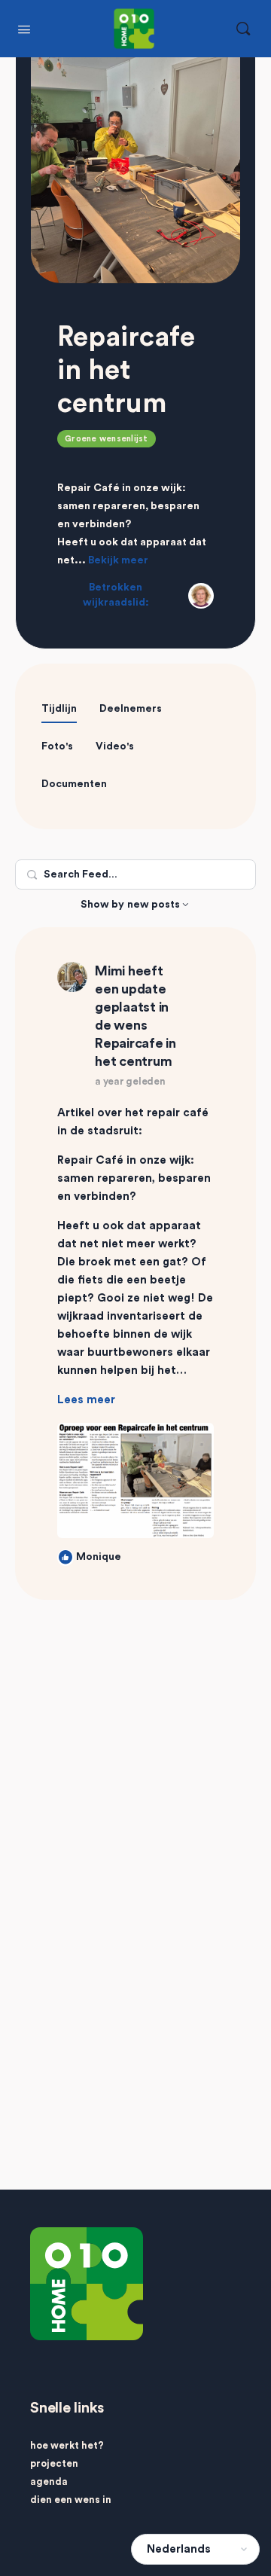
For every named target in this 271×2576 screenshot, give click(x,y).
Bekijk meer (118, 560)
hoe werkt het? (67, 2445)
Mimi (110, 971)
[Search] (243, 29)
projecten (54, 2463)
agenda (49, 2481)
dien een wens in (71, 2500)
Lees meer (86, 1400)
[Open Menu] (24, 28)
